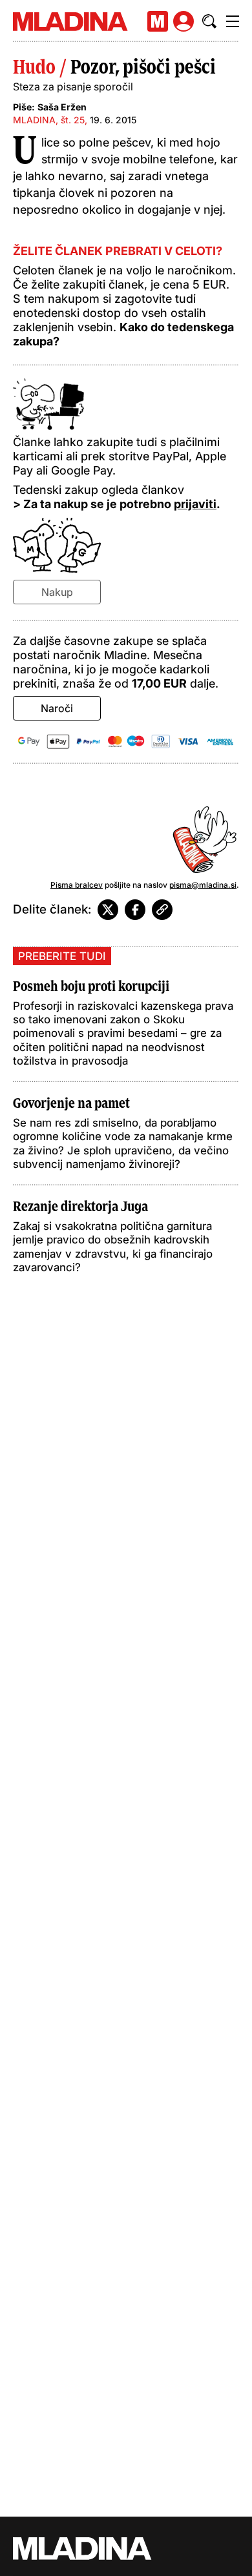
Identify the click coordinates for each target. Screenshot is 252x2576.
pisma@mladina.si (203, 885)
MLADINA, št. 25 (49, 120)
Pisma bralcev (77, 885)
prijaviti (195, 504)
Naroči (57, 708)
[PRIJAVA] (184, 21)
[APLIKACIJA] (158, 21)
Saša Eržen (62, 107)
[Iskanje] (209, 21)
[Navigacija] (233, 21)
